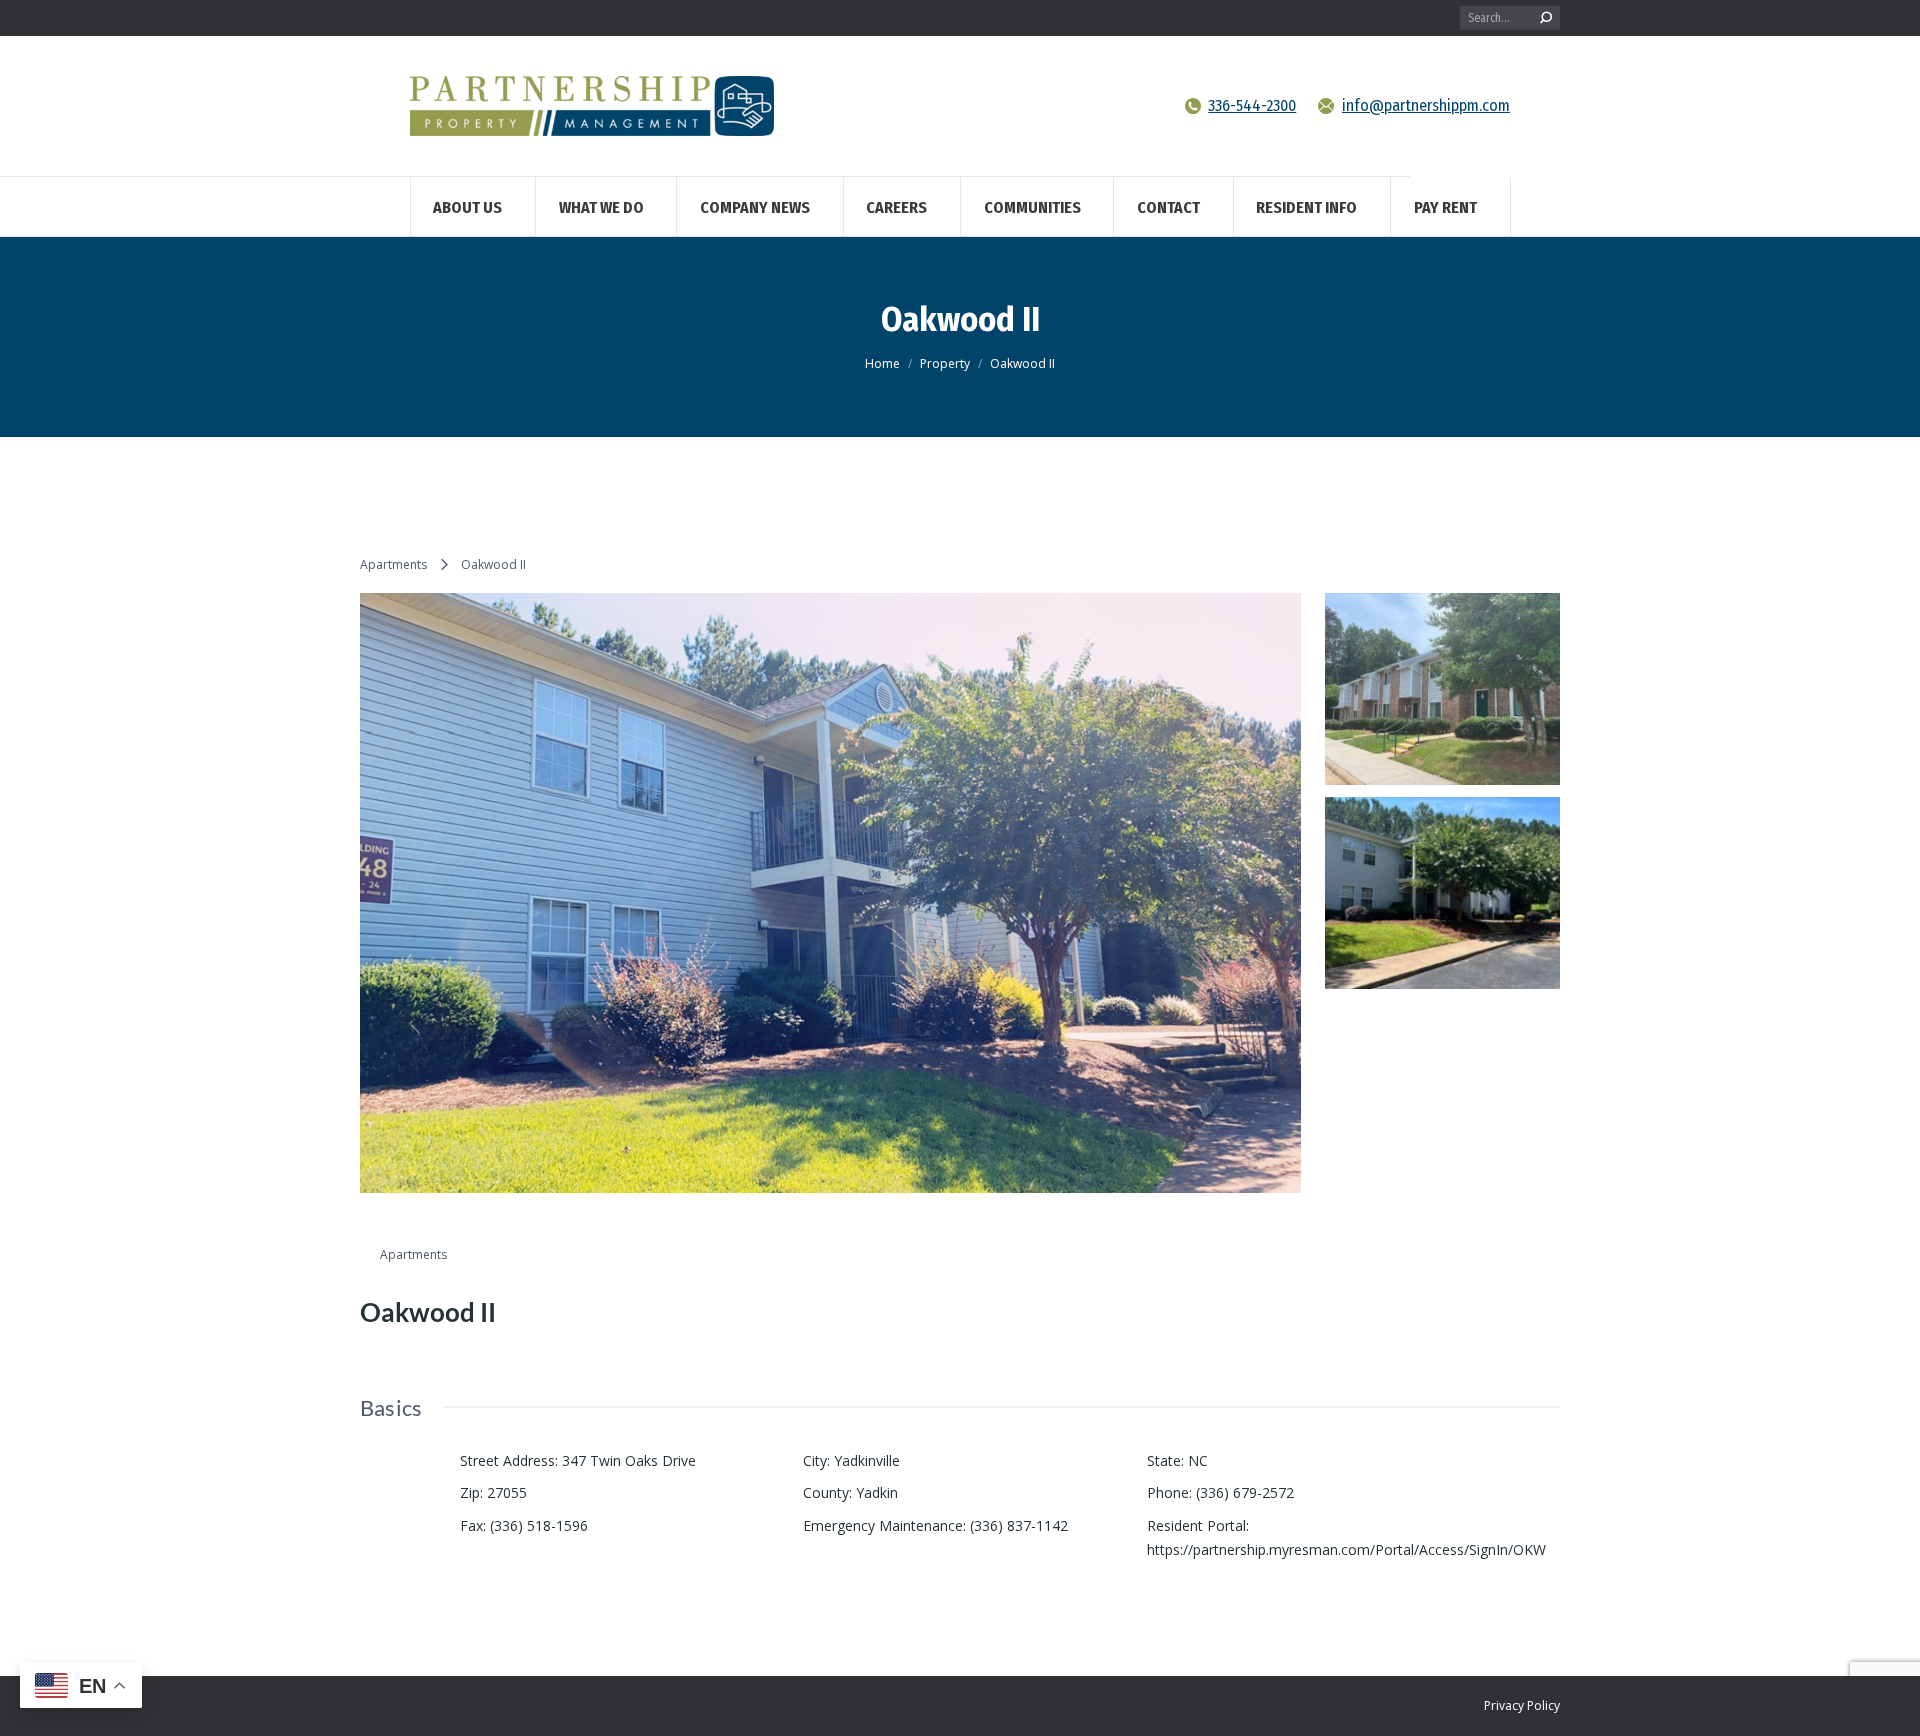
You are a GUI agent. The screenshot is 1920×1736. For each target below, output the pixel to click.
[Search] (1546, 18)
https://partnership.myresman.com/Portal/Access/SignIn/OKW (1346, 1549)
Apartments (393, 564)
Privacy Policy (1522, 1705)
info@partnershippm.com (1426, 105)
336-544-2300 (1252, 105)
